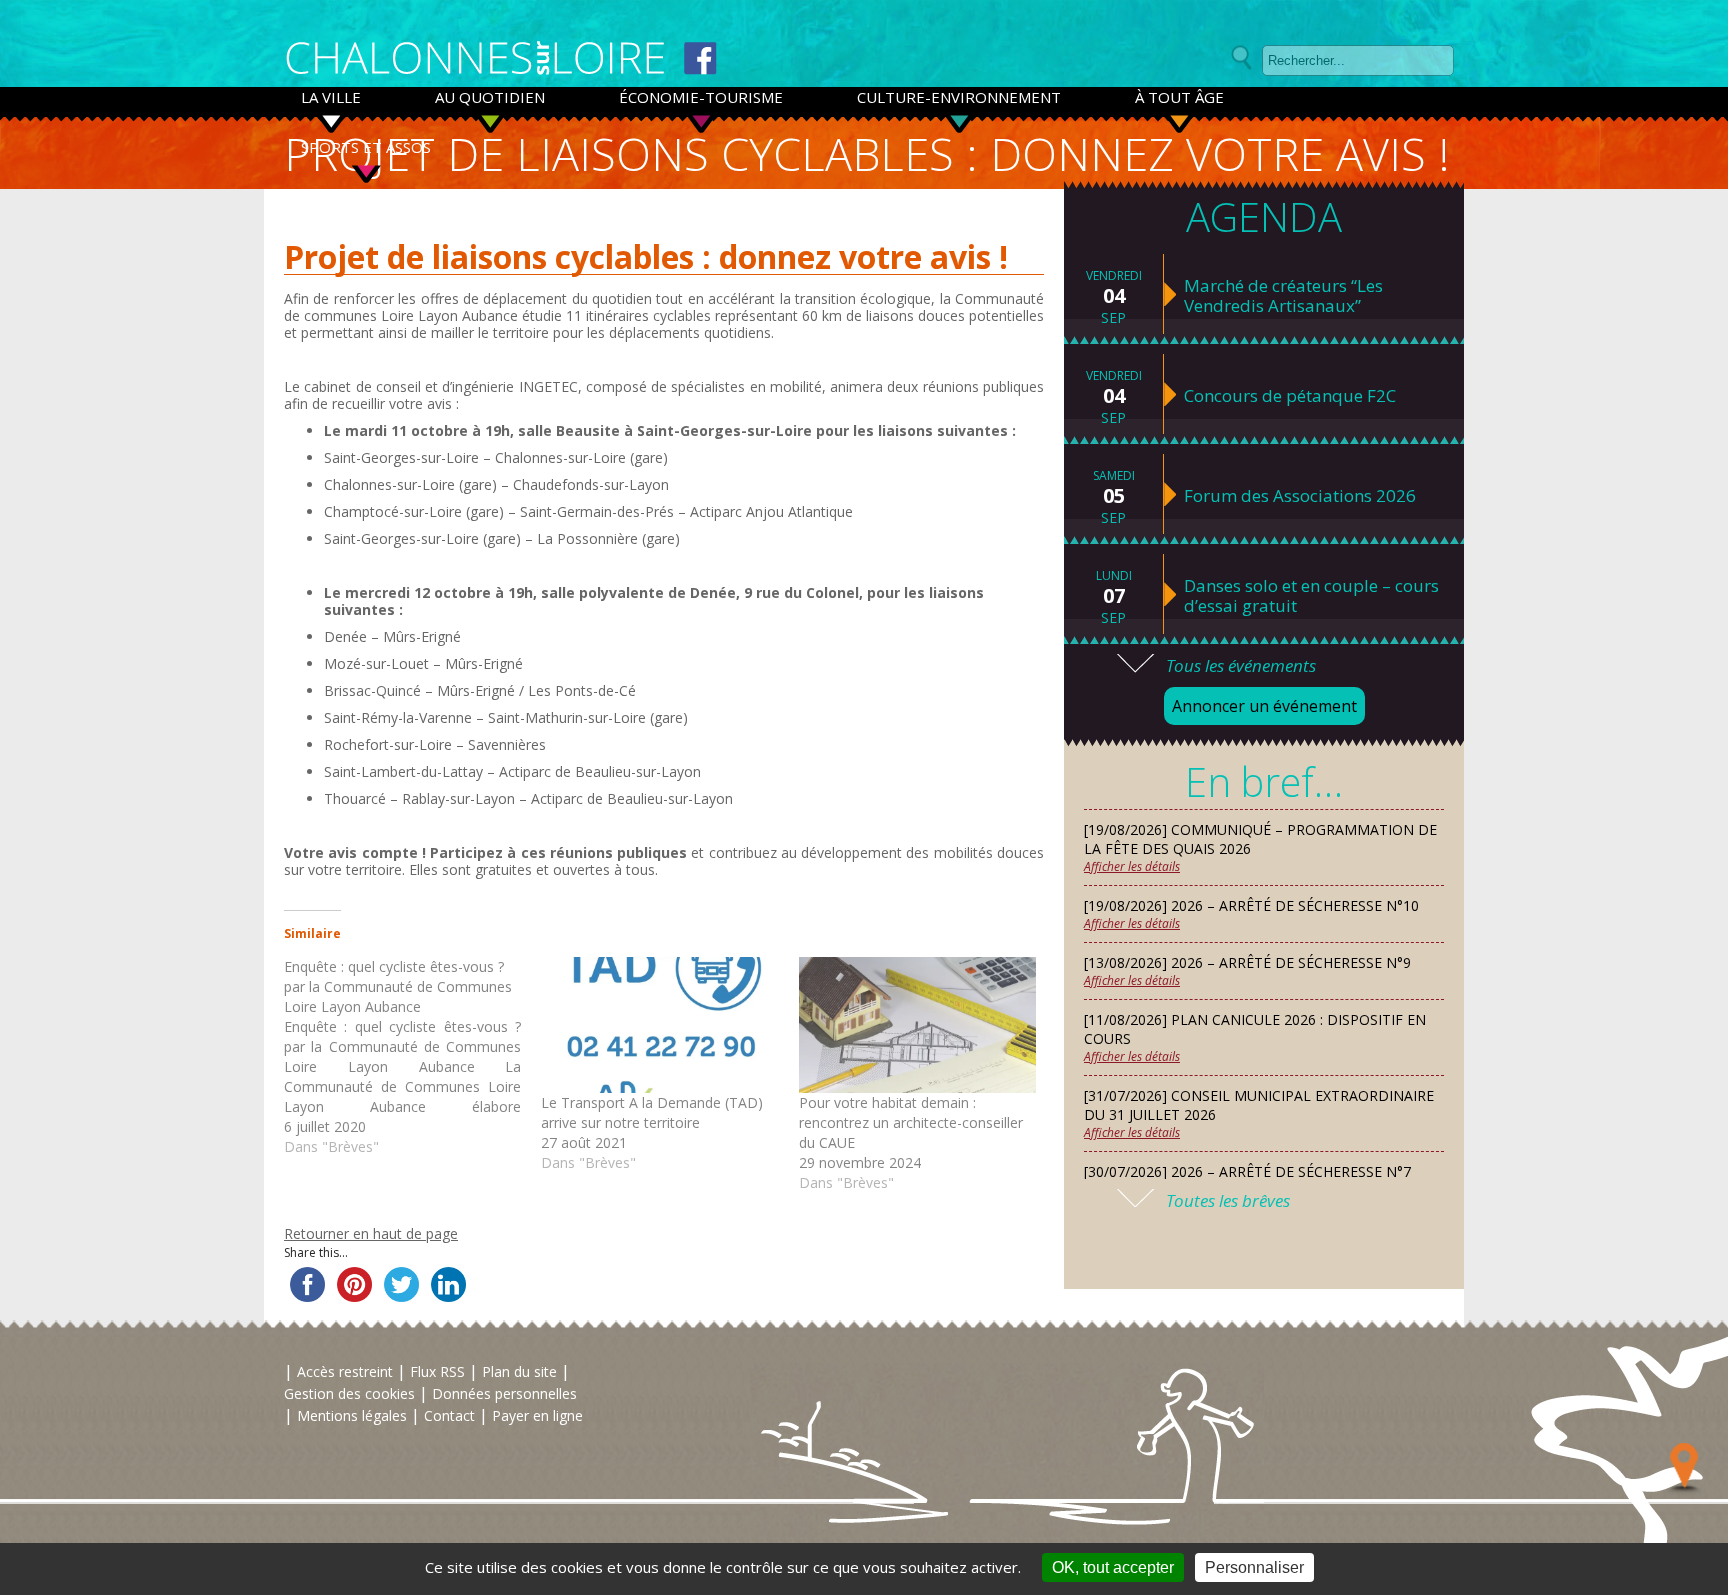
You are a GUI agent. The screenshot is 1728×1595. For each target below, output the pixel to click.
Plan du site (519, 1371)
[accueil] (475, 59)
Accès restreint (345, 1371)
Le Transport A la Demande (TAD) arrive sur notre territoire (652, 1112)
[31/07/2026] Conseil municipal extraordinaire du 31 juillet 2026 (1259, 1105)
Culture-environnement (959, 97)
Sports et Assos (366, 147)
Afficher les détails (1132, 866)
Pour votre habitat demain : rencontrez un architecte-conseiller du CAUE (911, 1122)
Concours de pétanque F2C (1290, 396)
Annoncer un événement (1264, 706)
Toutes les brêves (1228, 1200)
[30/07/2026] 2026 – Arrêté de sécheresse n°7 (1247, 1171)
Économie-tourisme (701, 97)
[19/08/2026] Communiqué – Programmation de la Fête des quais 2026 (1260, 839)
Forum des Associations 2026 (1300, 496)
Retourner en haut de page (371, 1233)
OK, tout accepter (1113, 1567)
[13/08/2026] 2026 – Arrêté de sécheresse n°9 (1247, 962)
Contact (449, 1415)
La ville (331, 97)
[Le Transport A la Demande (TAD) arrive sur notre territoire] (659, 1025)
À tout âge (1179, 97)
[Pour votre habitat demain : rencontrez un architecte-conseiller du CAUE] (917, 1025)
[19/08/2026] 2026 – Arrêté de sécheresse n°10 (1251, 905)
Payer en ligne (537, 1415)
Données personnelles (504, 1393)
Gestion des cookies (349, 1393)
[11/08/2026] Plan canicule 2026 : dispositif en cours (1255, 1029)
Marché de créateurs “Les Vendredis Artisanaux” (1283, 296)
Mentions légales (352, 1415)
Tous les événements (1241, 665)
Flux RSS (437, 1371)
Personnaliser (1254, 1567)
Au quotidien (490, 97)
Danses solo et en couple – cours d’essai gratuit (1311, 596)
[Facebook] (700, 58)
